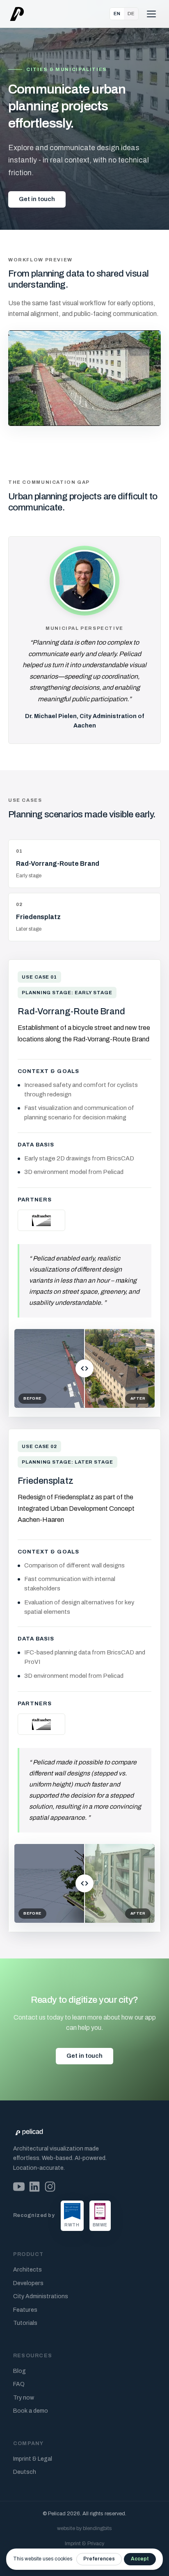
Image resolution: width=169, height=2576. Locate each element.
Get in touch (37, 199)
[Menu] (151, 14)
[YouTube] (19, 2187)
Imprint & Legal (33, 2459)
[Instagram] (50, 2187)
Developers (28, 2283)
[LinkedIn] (34, 2187)
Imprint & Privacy (84, 2544)
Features (25, 2310)
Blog (19, 2371)
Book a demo (31, 2411)
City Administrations (41, 2296)
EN (117, 14)
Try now (24, 2398)
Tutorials (25, 2323)
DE (131, 14)
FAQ (19, 2384)
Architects (27, 2270)
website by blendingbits (84, 2528)
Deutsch (25, 2472)
